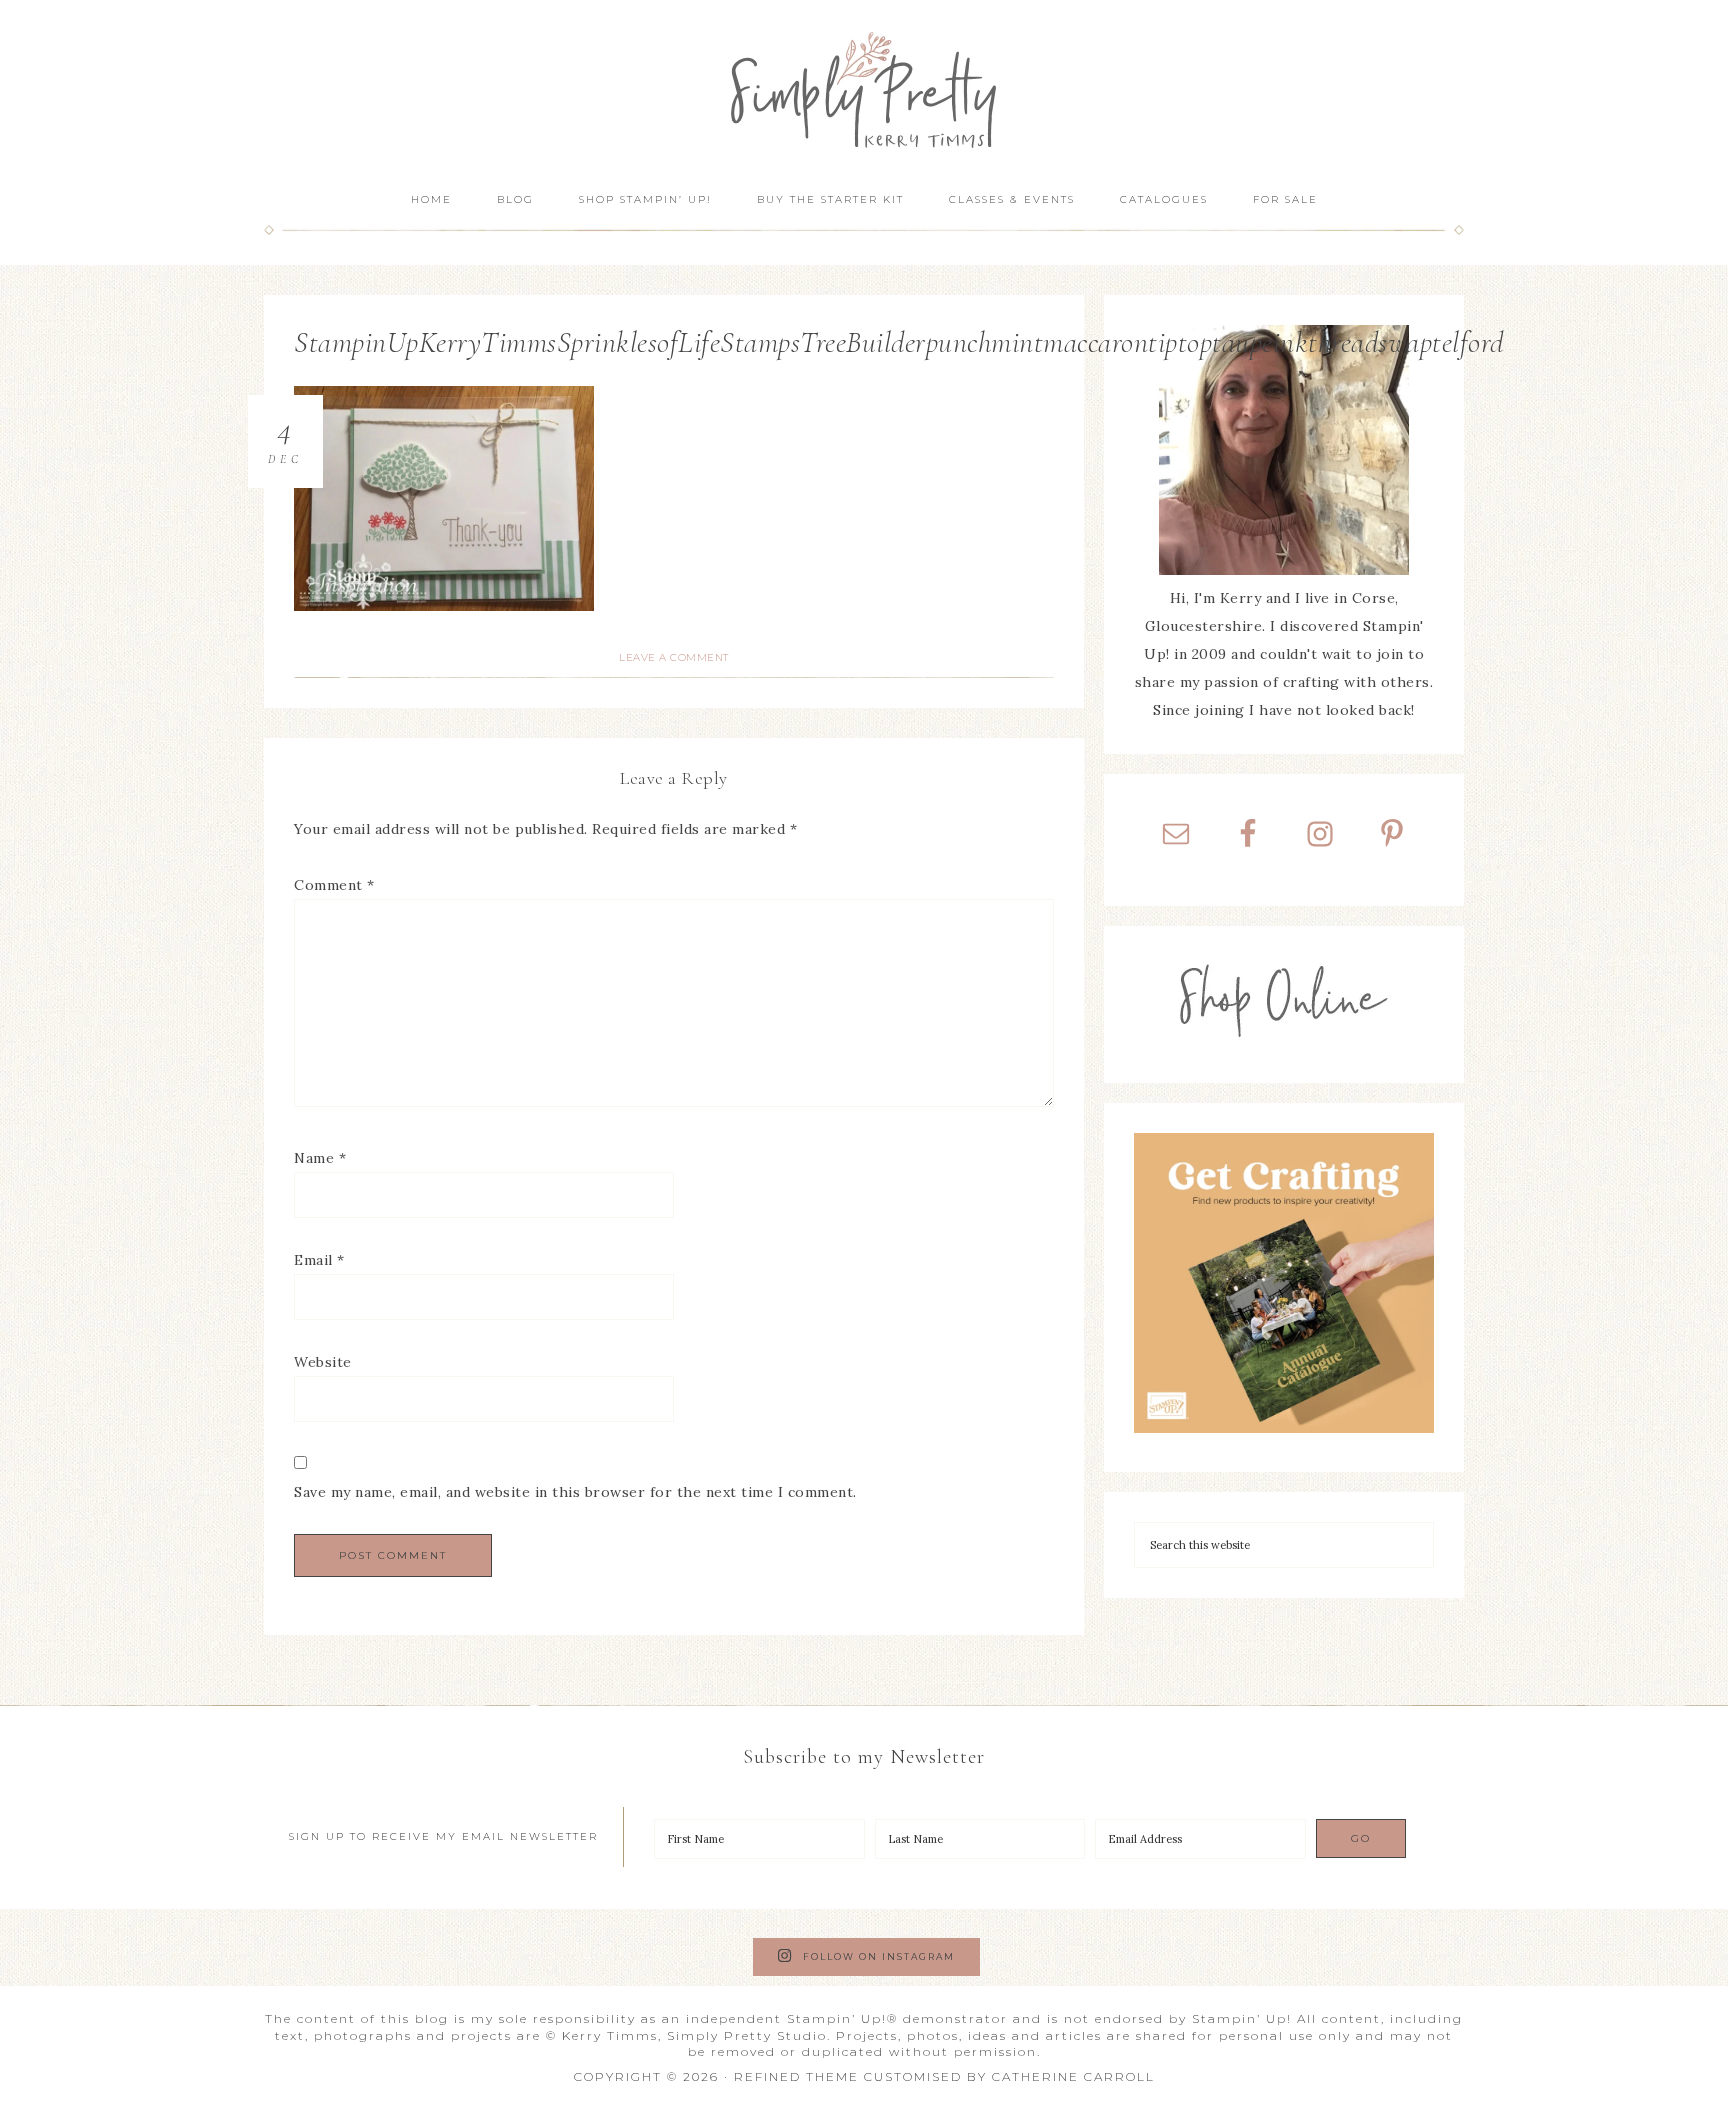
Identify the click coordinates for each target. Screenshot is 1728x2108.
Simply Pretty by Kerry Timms (864, 87)
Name (320, 1158)
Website (323, 1362)
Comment (334, 885)
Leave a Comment (674, 657)
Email (319, 1260)
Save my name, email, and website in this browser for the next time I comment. (575, 1492)
